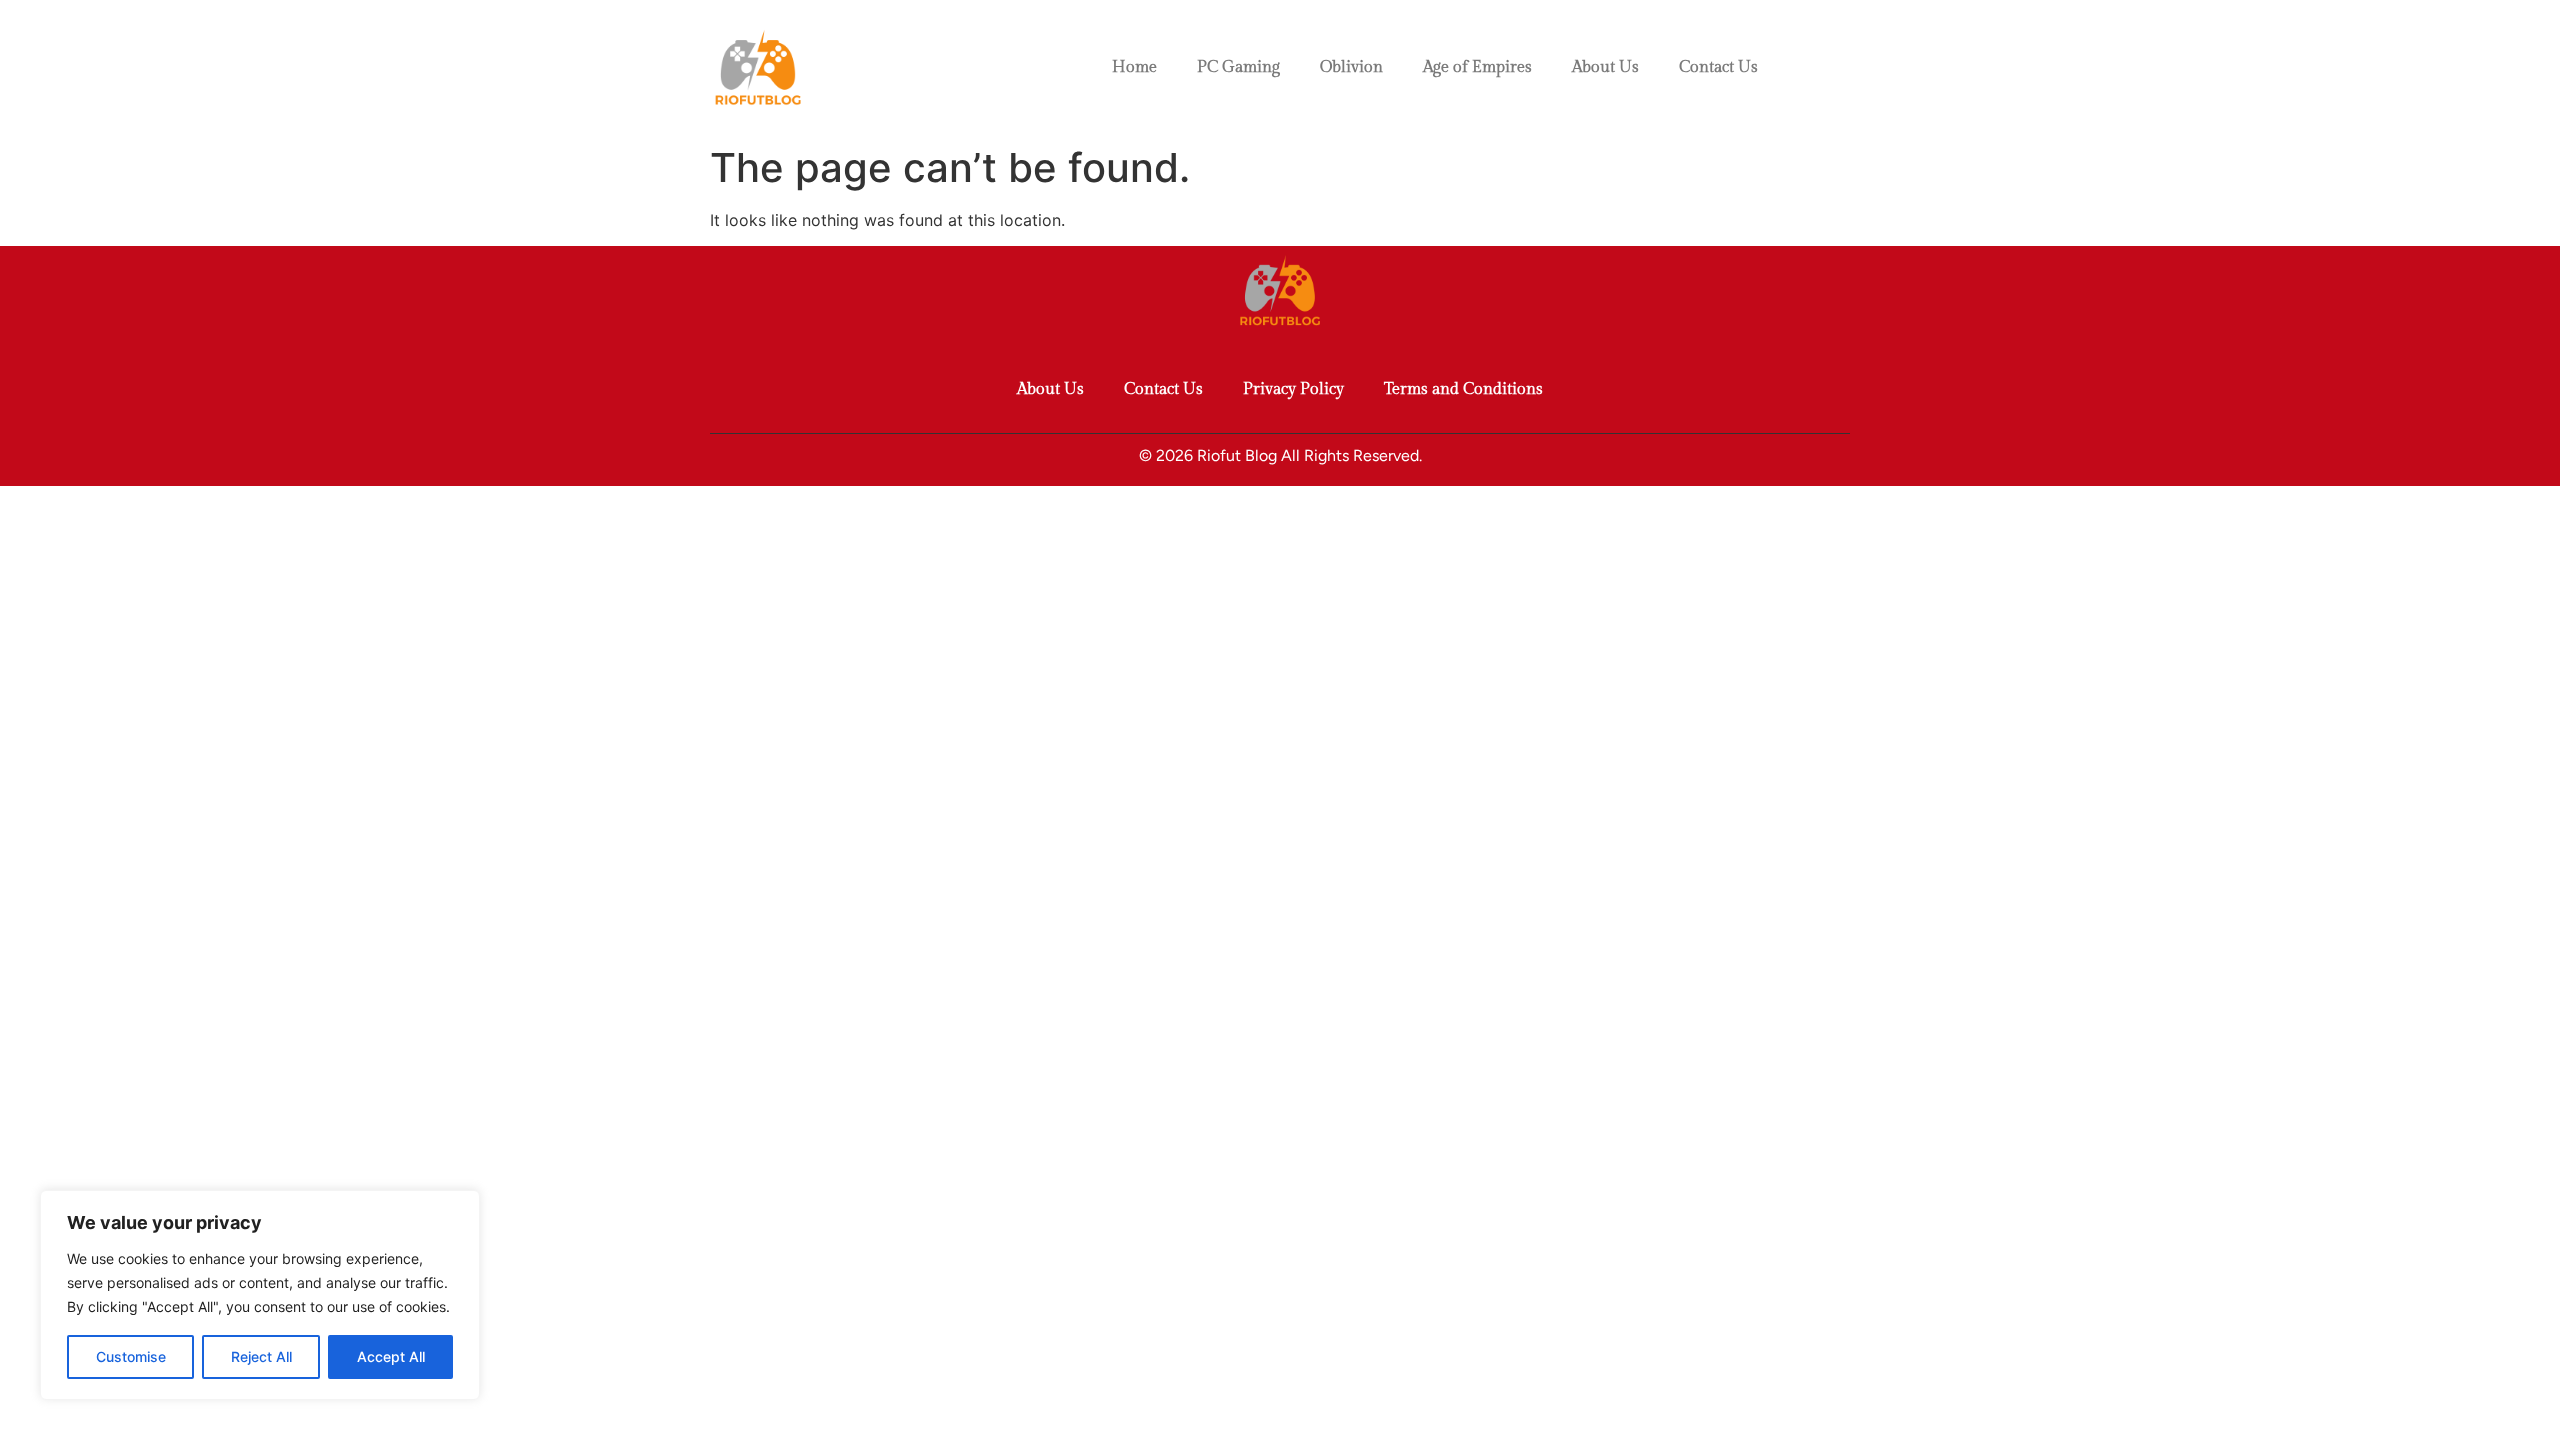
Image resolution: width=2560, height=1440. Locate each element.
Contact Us (1718, 67)
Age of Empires (1477, 67)
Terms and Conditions (1463, 389)
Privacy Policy (1293, 389)
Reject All (261, 1356)
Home (1134, 67)
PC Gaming (1238, 67)
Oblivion (1351, 67)
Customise (131, 1356)
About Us (1605, 67)
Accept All (391, 1356)
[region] (260, 1295)
